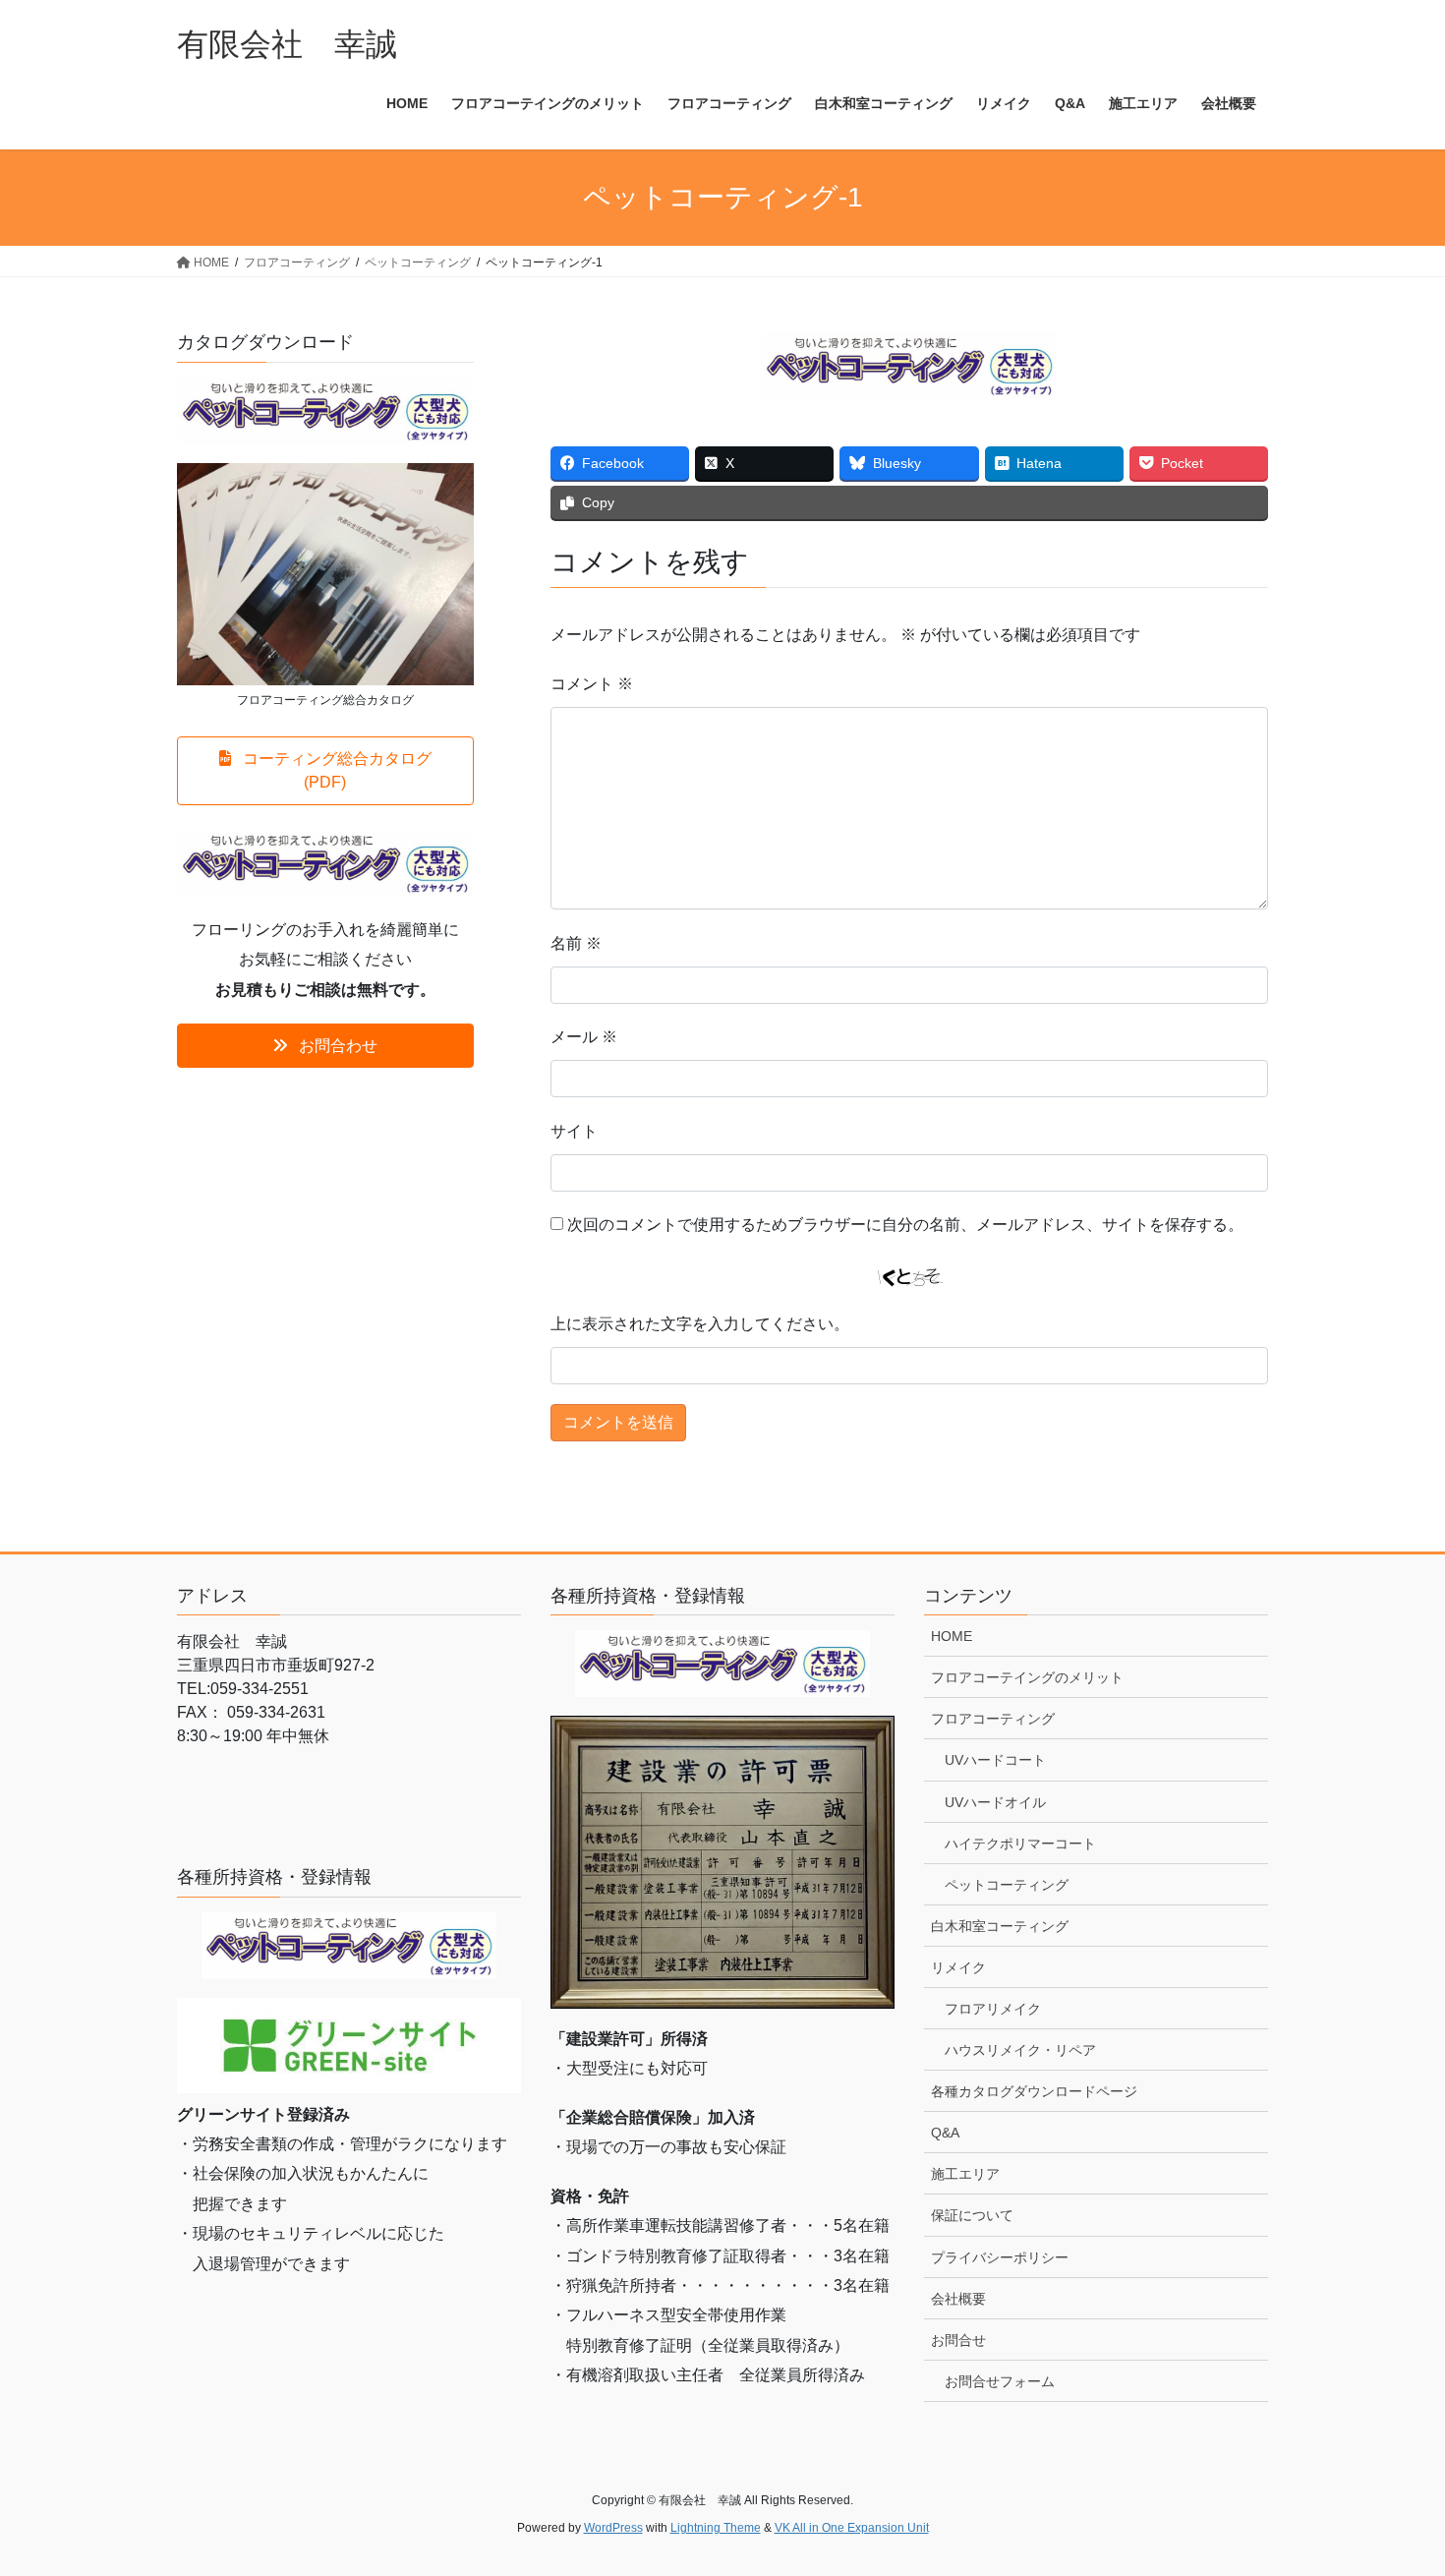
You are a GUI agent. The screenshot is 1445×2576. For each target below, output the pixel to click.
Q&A (945, 2133)
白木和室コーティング (1000, 1926)
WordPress (613, 2528)
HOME (952, 1636)
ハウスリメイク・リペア (1020, 2050)
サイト (574, 1131)
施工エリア (965, 2174)
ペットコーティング (1007, 1885)
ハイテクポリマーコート (1020, 1844)
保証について (972, 2215)
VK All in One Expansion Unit (852, 2528)
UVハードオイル (995, 1802)
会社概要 (958, 2299)
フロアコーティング (993, 1719)
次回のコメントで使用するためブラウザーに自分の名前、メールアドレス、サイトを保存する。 (905, 1225)
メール (584, 1037)
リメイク (958, 1967)
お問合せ (958, 2340)
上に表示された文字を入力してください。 (700, 1324)
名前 (576, 943)
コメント (592, 684)
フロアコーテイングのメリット (1027, 1677)
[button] (325, 770)
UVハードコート (995, 1760)
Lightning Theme (716, 2528)
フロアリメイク (993, 2009)
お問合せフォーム (1000, 2381)
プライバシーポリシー (1000, 2257)
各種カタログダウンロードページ (1034, 2091)
